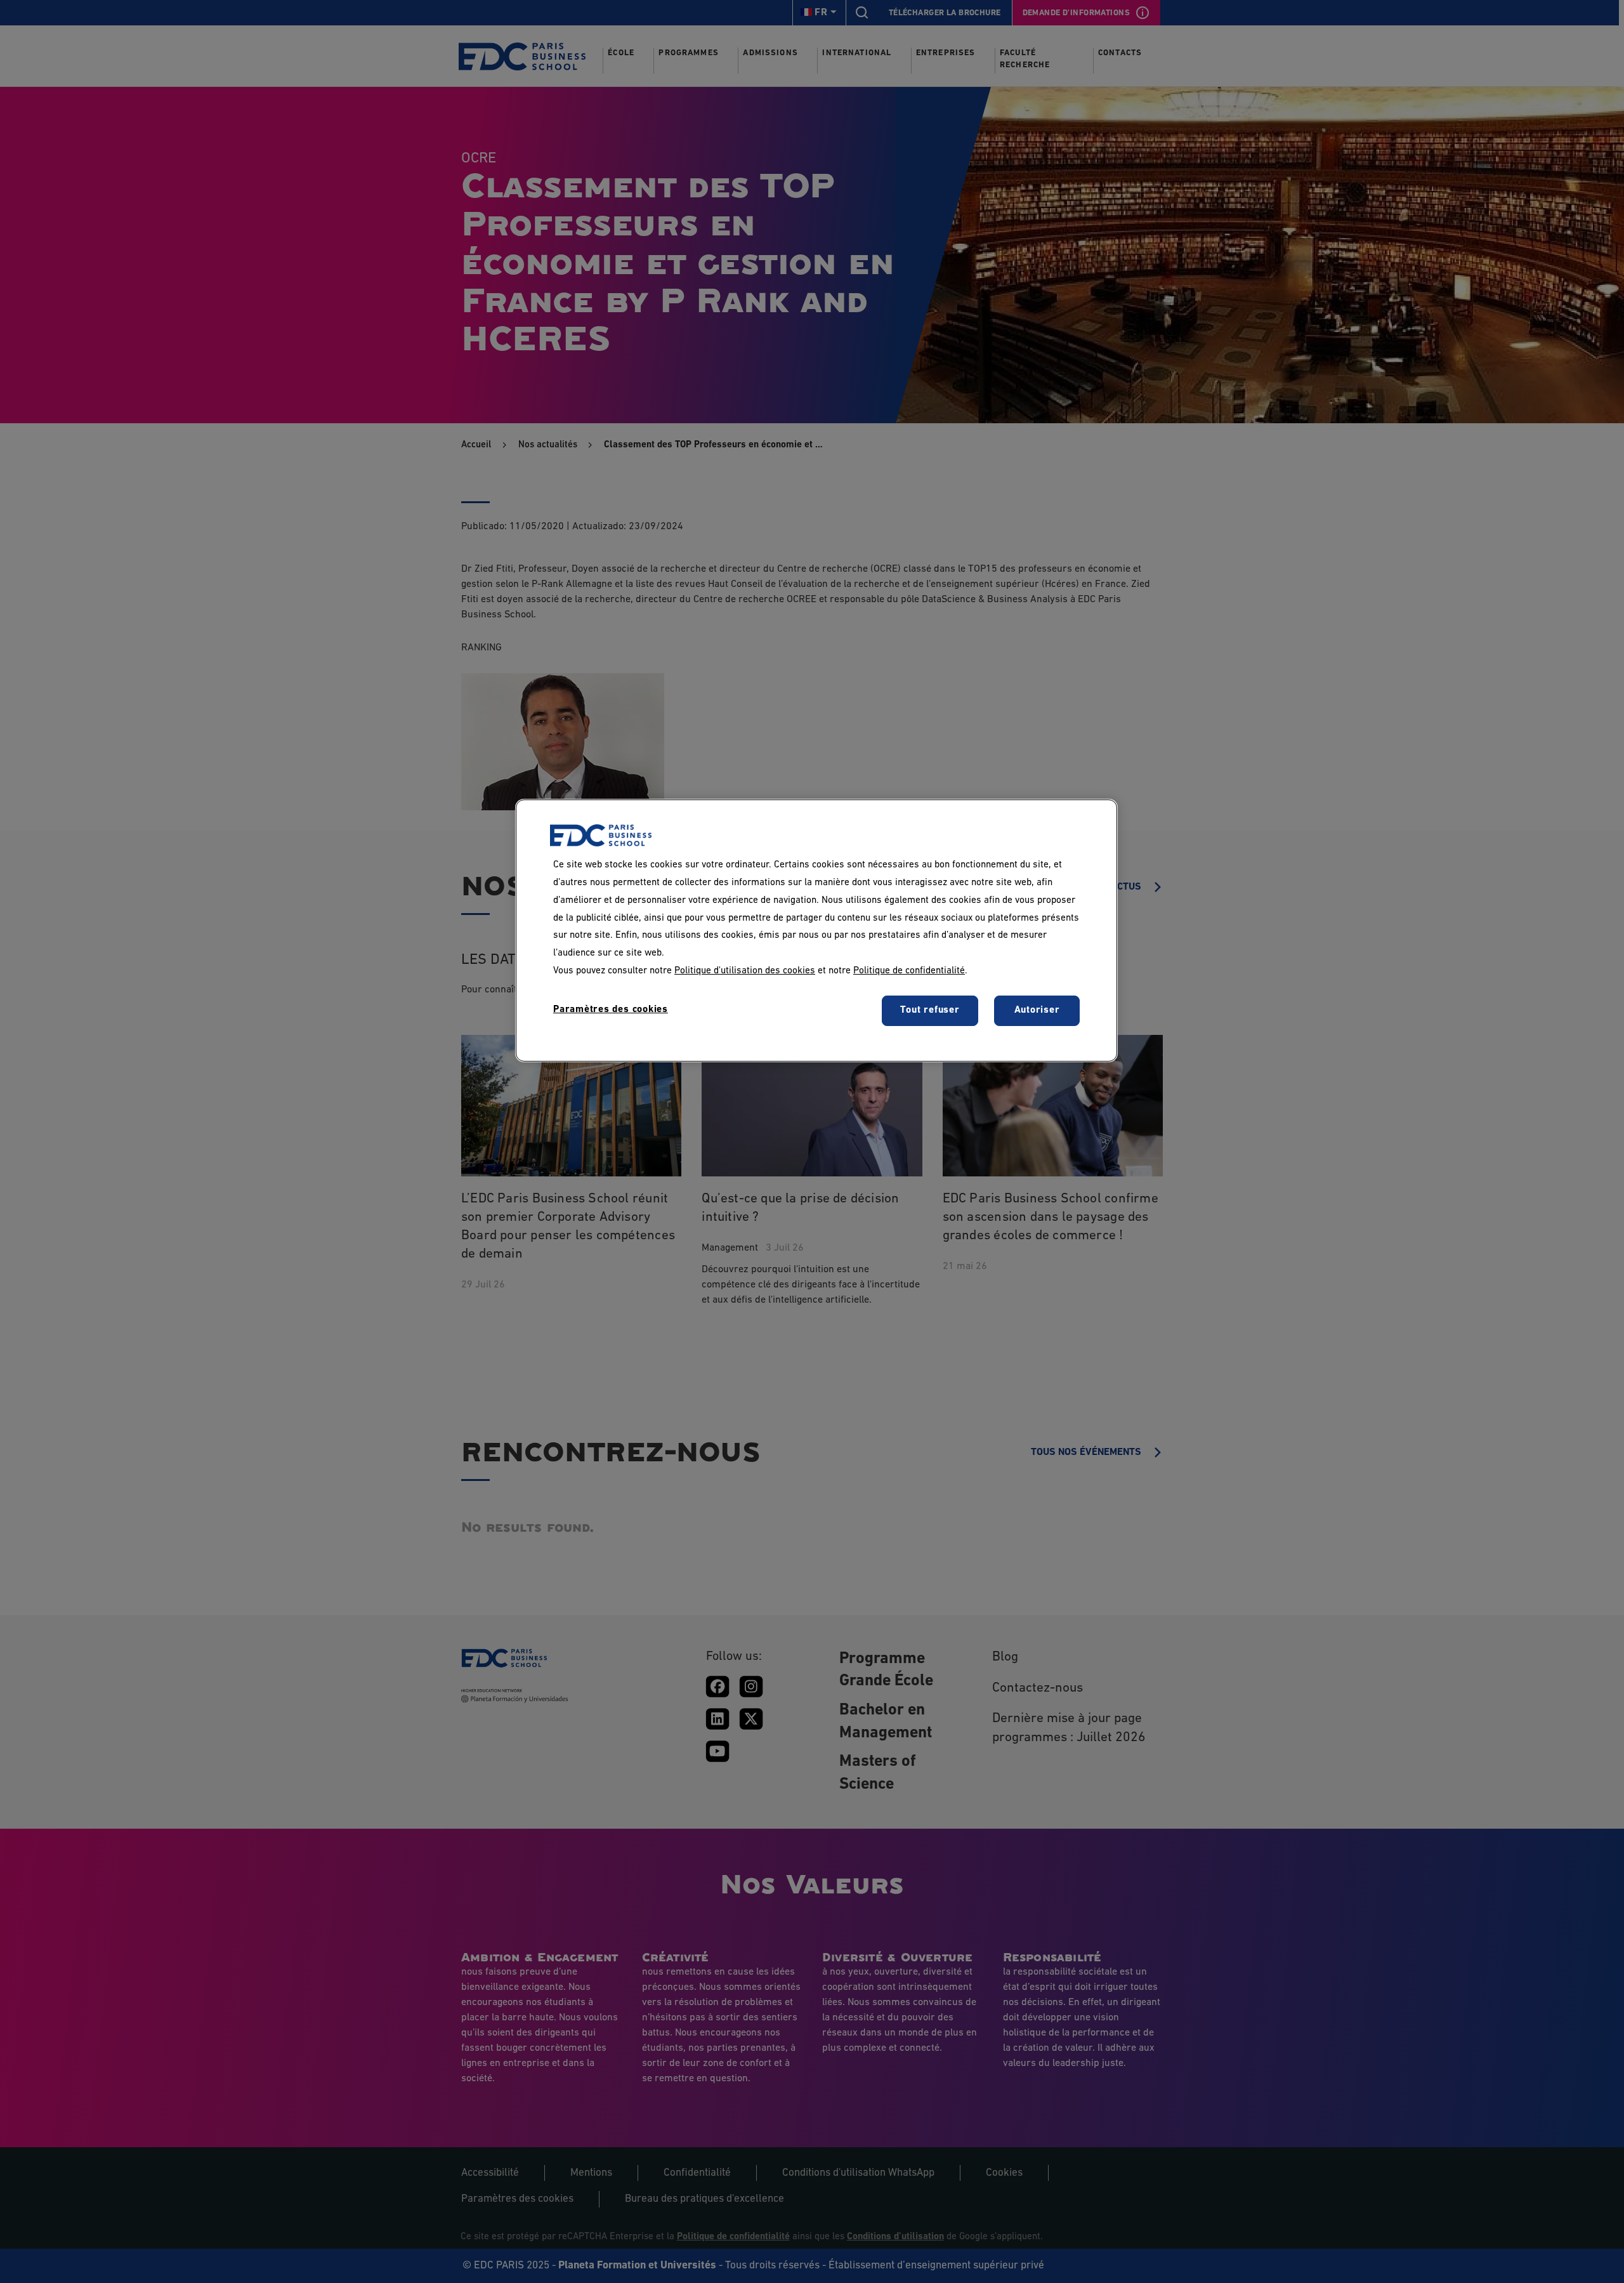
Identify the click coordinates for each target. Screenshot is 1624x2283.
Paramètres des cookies (611, 1010)
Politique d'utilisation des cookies (745, 971)
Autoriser (1037, 1011)
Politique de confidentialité (909, 971)
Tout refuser (930, 1011)
